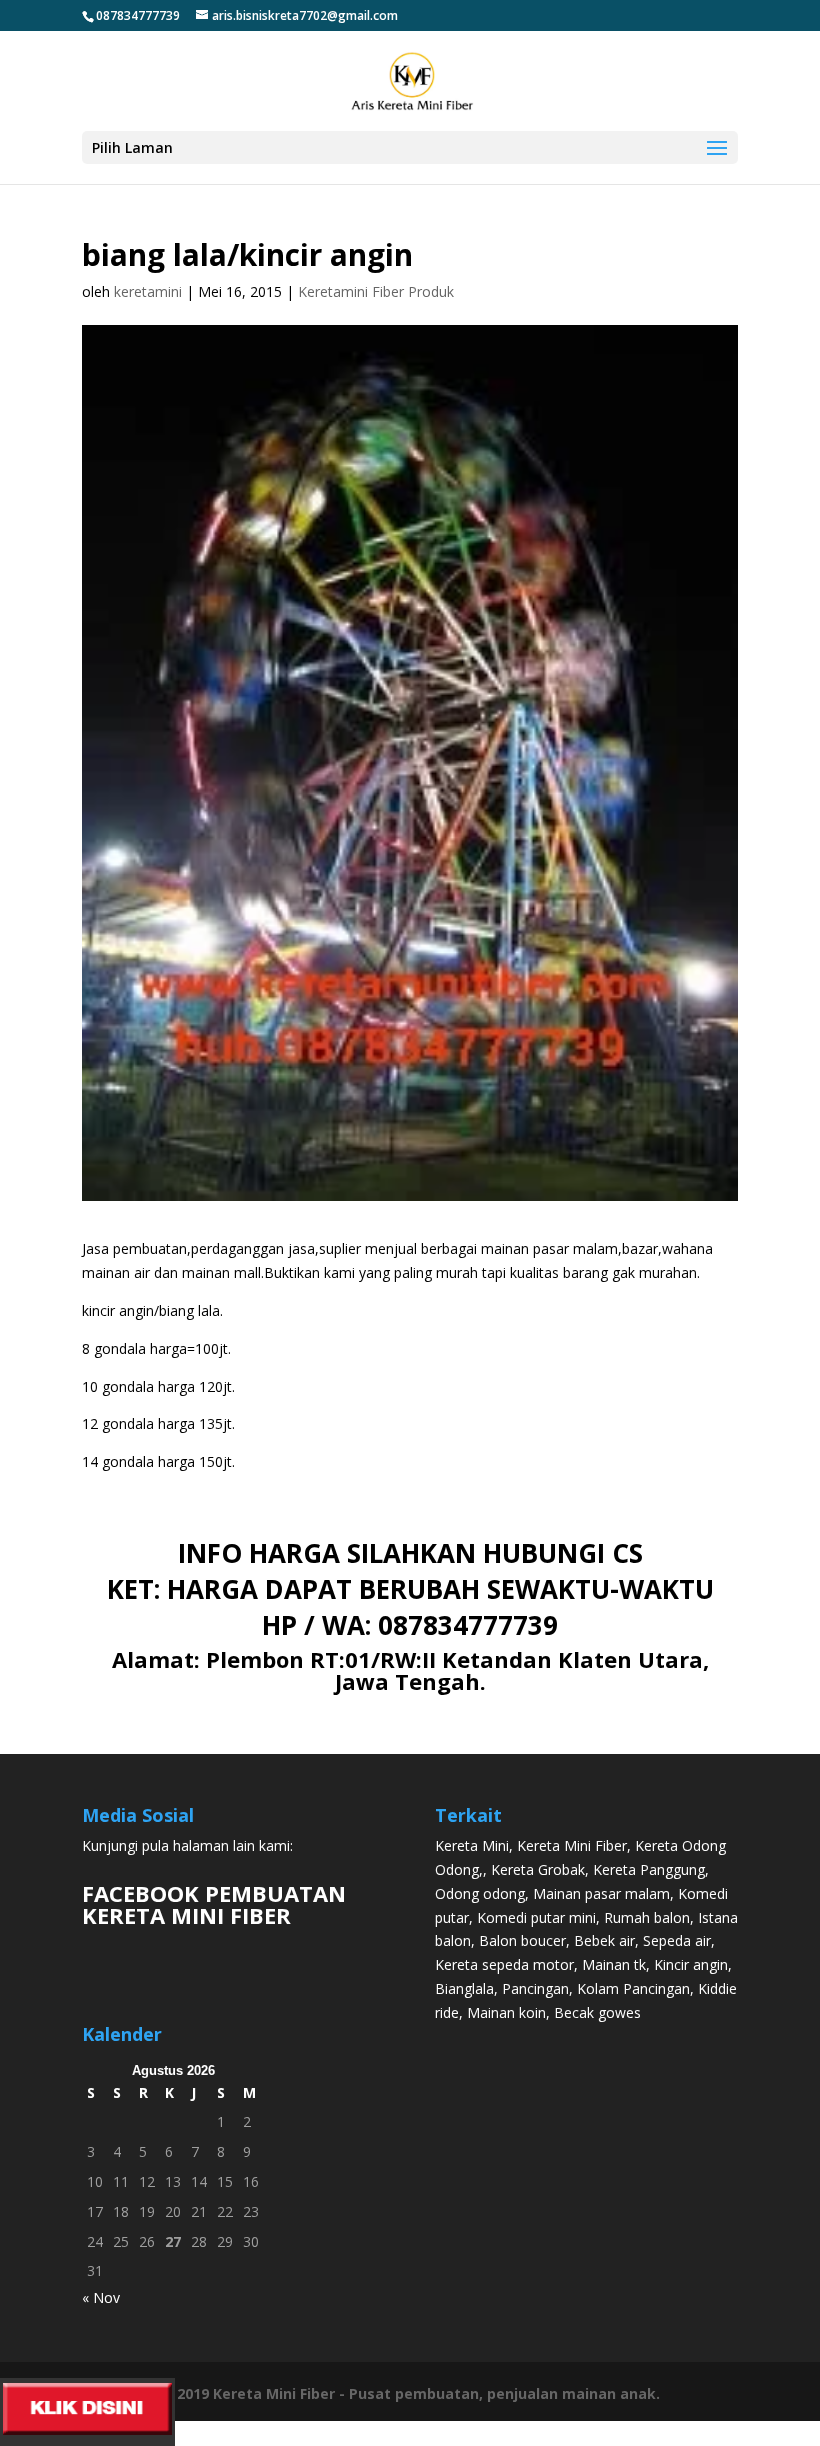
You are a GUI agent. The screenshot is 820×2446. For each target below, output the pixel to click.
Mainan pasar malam (601, 1893)
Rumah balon (647, 1917)
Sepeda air (677, 1940)
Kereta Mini (472, 1845)
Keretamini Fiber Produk (376, 291)
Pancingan (535, 1988)
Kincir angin (691, 1964)
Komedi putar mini (536, 1917)
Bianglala (464, 1988)
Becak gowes (597, 2012)
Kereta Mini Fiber (572, 1845)
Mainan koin (506, 2012)
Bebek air (604, 1940)
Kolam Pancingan (633, 1988)
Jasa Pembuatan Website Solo (410, 2432)
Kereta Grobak (538, 1869)
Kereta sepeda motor (504, 1964)
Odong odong (480, 1893)
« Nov (101, 2297)
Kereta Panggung (649, 1869)
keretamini (148, 291)
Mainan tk (614, 1964)
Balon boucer (522, 1940)
